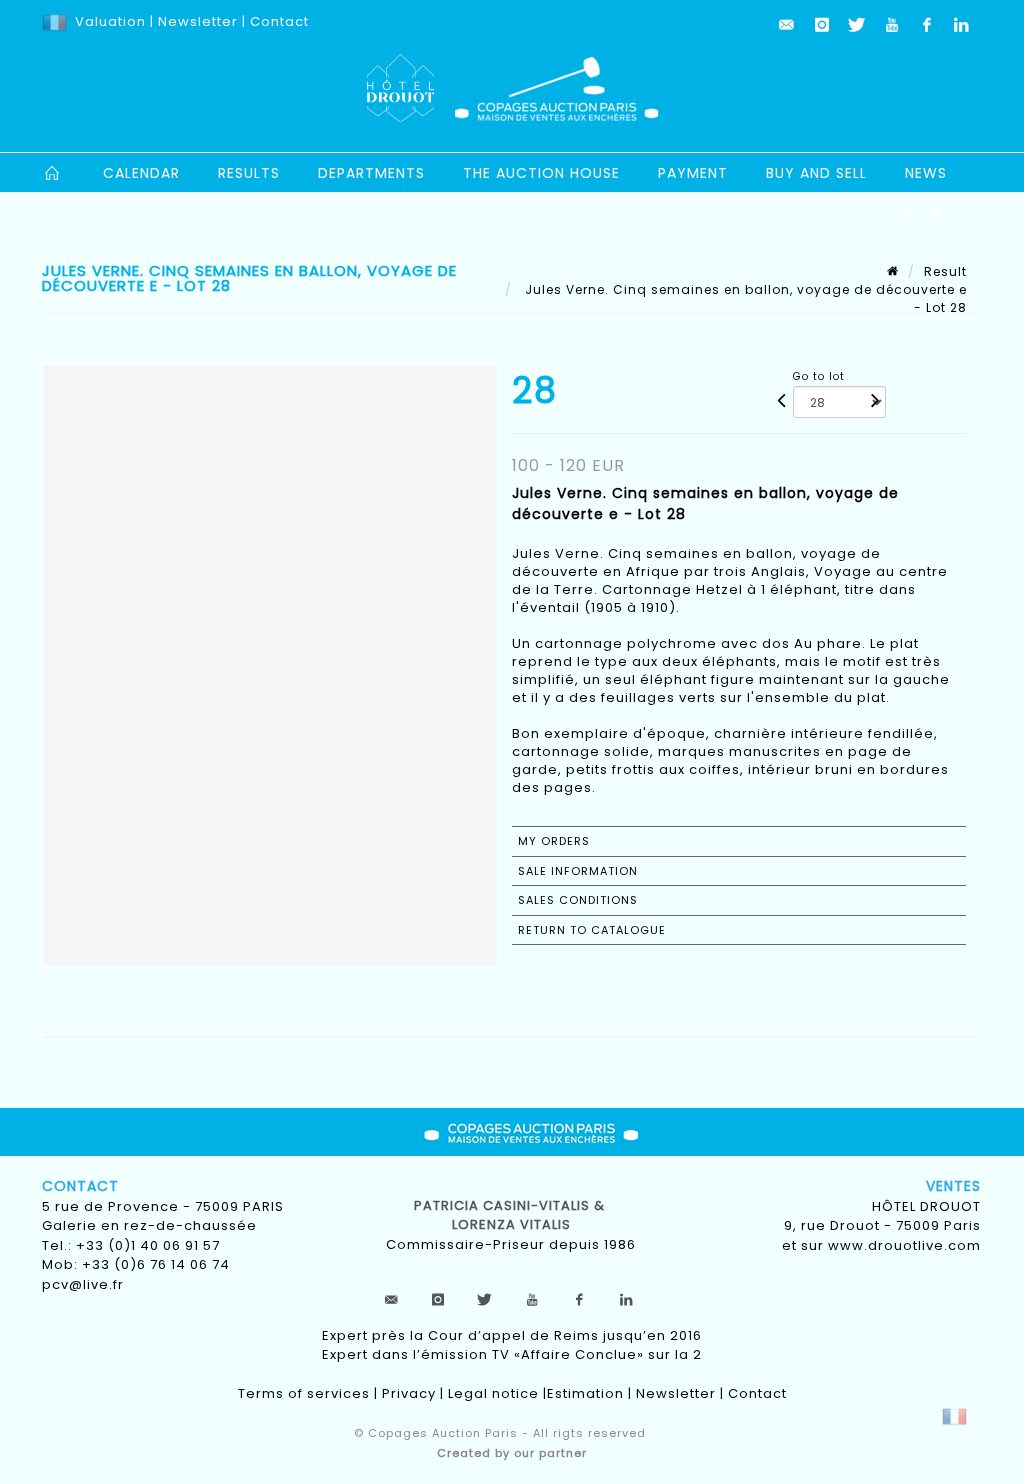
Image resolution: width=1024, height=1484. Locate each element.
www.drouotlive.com (904, 1245)
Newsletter (196, 21)
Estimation (585, 1393)
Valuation (110, 21)
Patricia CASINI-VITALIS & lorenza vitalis (511, 1215)
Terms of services (304, 1393)
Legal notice (493, 1393)
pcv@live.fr (83, 1284)
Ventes (953, 1186)
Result (945, 271)
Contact (279, 21)
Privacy (409, 1393)
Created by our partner (512, 1453)
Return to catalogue (592, 930)
